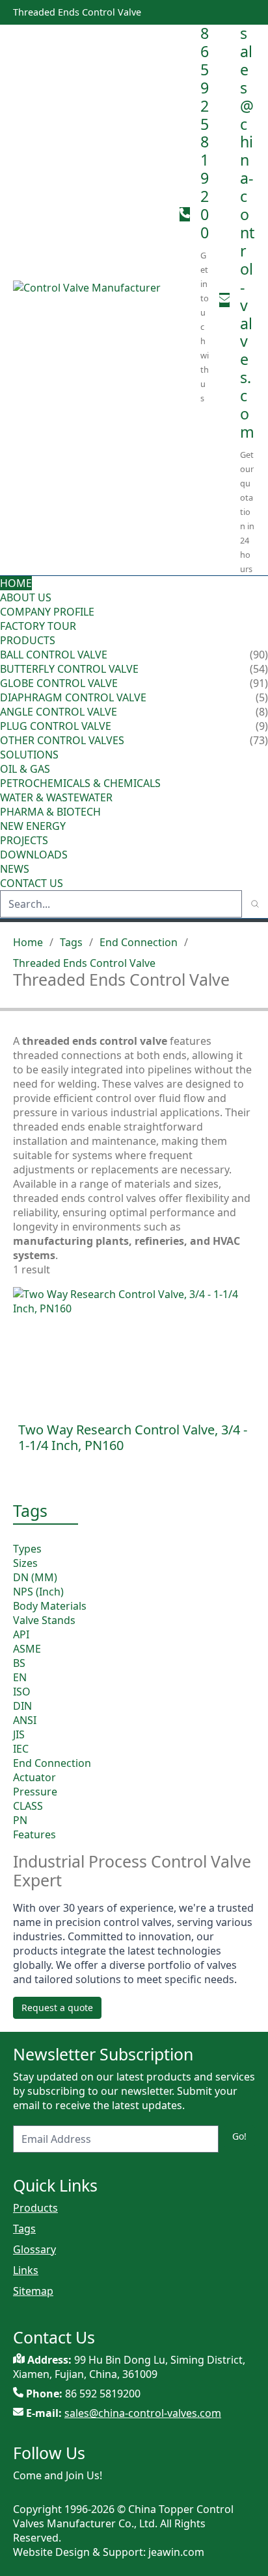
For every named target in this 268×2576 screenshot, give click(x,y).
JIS (19, 1734)
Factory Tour (38, 626)
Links (26, 2270)
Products (28, 640)
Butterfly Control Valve (69, 669)
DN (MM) (35, 1577)
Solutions (29, 755)
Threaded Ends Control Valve (84, 963)
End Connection (139, 942)
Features (34, 1834)
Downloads (34, 855)
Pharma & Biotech (50, 812)
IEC (21, 1749)
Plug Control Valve (56, 726)
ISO (22, 1692)
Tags (71, 942)
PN (20, 1820)
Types (27, 1549)
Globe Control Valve (59, 683)
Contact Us (32, 883)
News (15, 869)
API (21, 1634)
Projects (24, 840)
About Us (27, 597)
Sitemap (33, 2291)
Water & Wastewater (56, 797)
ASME (27, 1649)
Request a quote (57, 2007)
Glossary (34, 2249)
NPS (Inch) (38, 1592)
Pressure (35, 1792)
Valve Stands (44, 1620)
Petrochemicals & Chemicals (80, 783)
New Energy (33, 826)
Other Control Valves (62, 740)
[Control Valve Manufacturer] (91, 300)
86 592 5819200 (205, 133)
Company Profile (47, 612)
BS (19, 1663)
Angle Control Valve (59, 712)
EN (20, 1677)
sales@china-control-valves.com (247, 232)
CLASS (28, 1806)
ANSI (25, 1720)
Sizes (25, 1563)
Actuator (34, 1777)
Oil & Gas (25, 769)
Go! (239, 2136)
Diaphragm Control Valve (73, 697)
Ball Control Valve (54, 655)
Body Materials (50, 1606)
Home (16, 583)
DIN (22, 1706)
